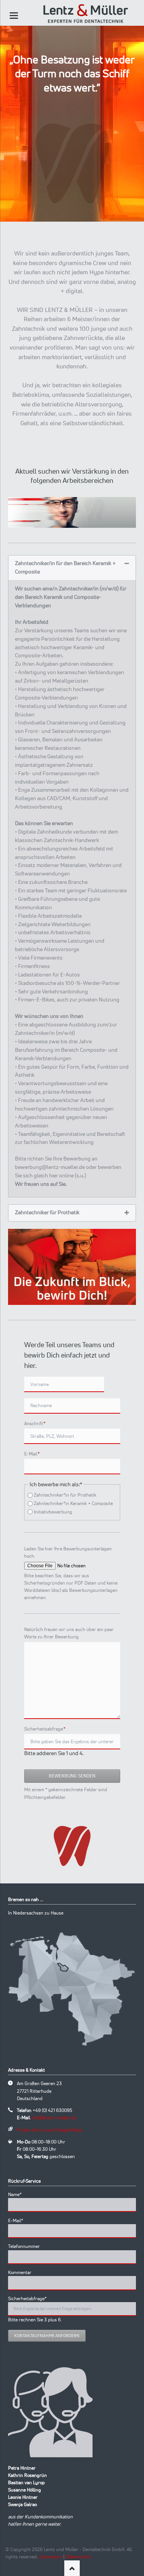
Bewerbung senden (72, 1776)
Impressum (51, 2557)
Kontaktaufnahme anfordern (47, 2336)
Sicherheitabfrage (27, 2298)
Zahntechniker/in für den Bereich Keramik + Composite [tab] (65, 567)
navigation (14, 16)
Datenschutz (79, 2557)
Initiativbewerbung (53, 1512)
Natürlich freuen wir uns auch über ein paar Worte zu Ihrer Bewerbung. (69, 1633)
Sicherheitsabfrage (45, 1729)
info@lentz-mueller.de (54, 2118)
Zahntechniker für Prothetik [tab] (47, 1212)
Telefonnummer (24, 2246)
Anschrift (35, 1423)
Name (18, 2194)
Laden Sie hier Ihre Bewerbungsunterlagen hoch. (68, 1552)
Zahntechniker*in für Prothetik (65, 1495)
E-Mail (35, 1454)
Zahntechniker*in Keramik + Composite (73, 1503)
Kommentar (20, 2272)
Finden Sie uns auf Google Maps (50, 2130)
